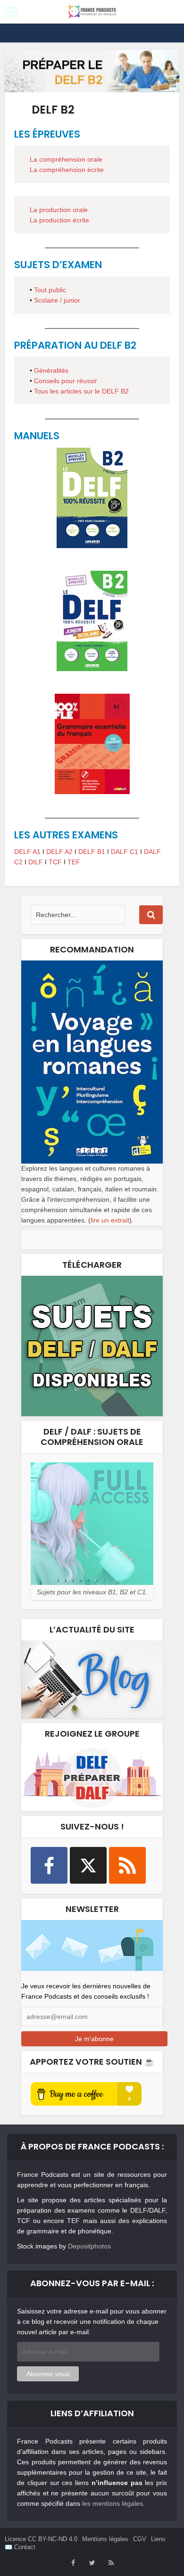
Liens (158, 2539)
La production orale (59, 210)
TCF (55, 862)
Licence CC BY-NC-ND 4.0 (41, 2539)
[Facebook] (49, 1865)
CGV (140, 2539)
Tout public (50, 290)
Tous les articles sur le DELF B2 (81, 391)
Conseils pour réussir (66, 381)
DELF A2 (59, 852)
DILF (36, 862)
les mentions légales (113, 2503)
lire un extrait (110, 1220)
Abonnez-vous (48, 2374)
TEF (74, 862)
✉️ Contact (20, 2547)
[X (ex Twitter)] (88, 1865)
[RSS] (127, 1865)
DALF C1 (125, 852)
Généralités (51, 370)
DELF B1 (92, 852)
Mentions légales (105, 2539)
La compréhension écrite (67, 170)
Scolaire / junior (57, 300)
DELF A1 (27, 852)
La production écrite (59, 220)
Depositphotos (89, 2246)
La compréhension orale (66, 159)
